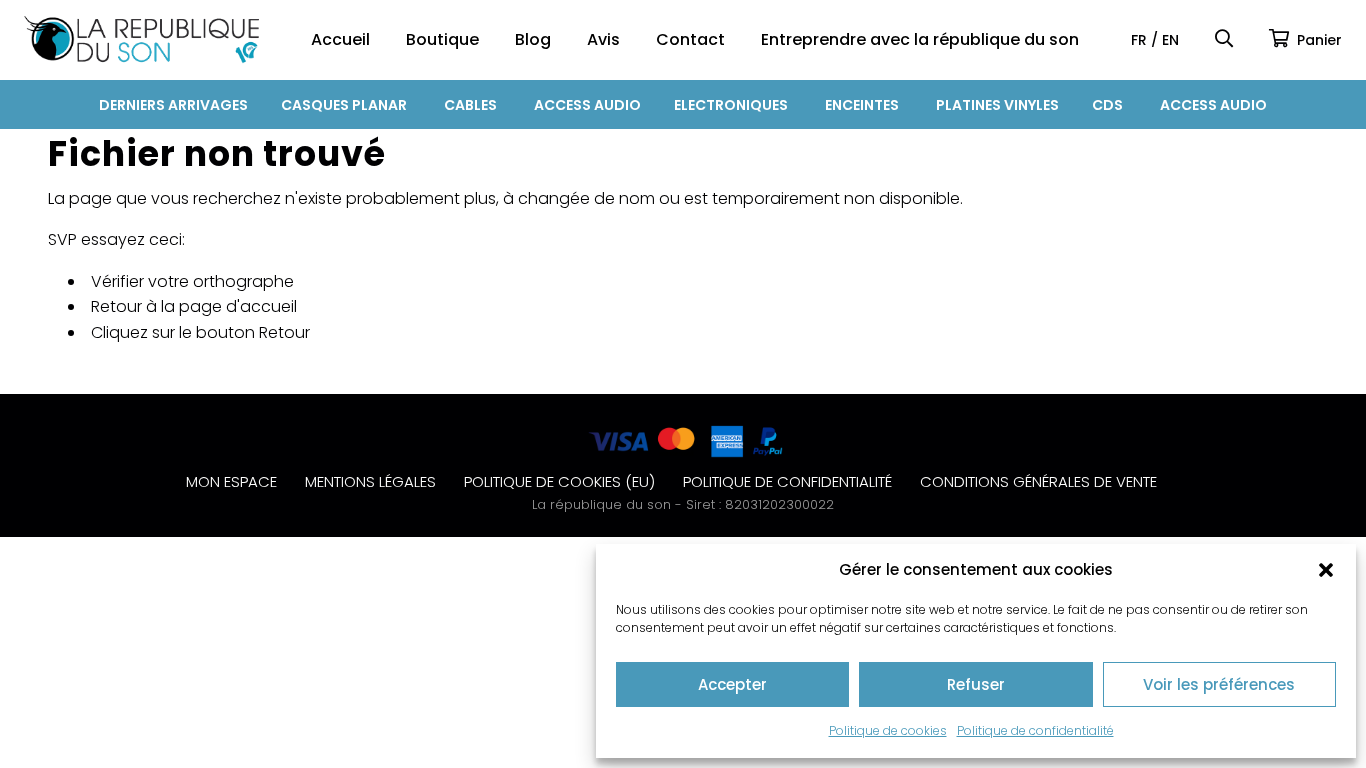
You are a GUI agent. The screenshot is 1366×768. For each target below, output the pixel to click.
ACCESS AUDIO (587, 105)
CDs (1107, 105)
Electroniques (731, 105)
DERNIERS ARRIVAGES (173, 105)
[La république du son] (141, 39)
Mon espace (231, 481)
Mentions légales (370, 481)
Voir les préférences (1219, 684)
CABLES (470, 105)
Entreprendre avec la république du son (920, 39)
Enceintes (862, 105)
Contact (690, 39)
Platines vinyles (997, 105)
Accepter (732, 684)
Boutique (442, 39)
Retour (284, 332)
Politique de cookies (888, 730)
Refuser (976, 684)
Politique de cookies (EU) (559, 481)
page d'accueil (238, 306)
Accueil (340, 39)
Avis (603, 39)
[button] (1326, 570)
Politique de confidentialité (1035, 730)
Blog (533, 39)
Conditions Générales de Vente (1038, 481)
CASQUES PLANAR (344, 105)
